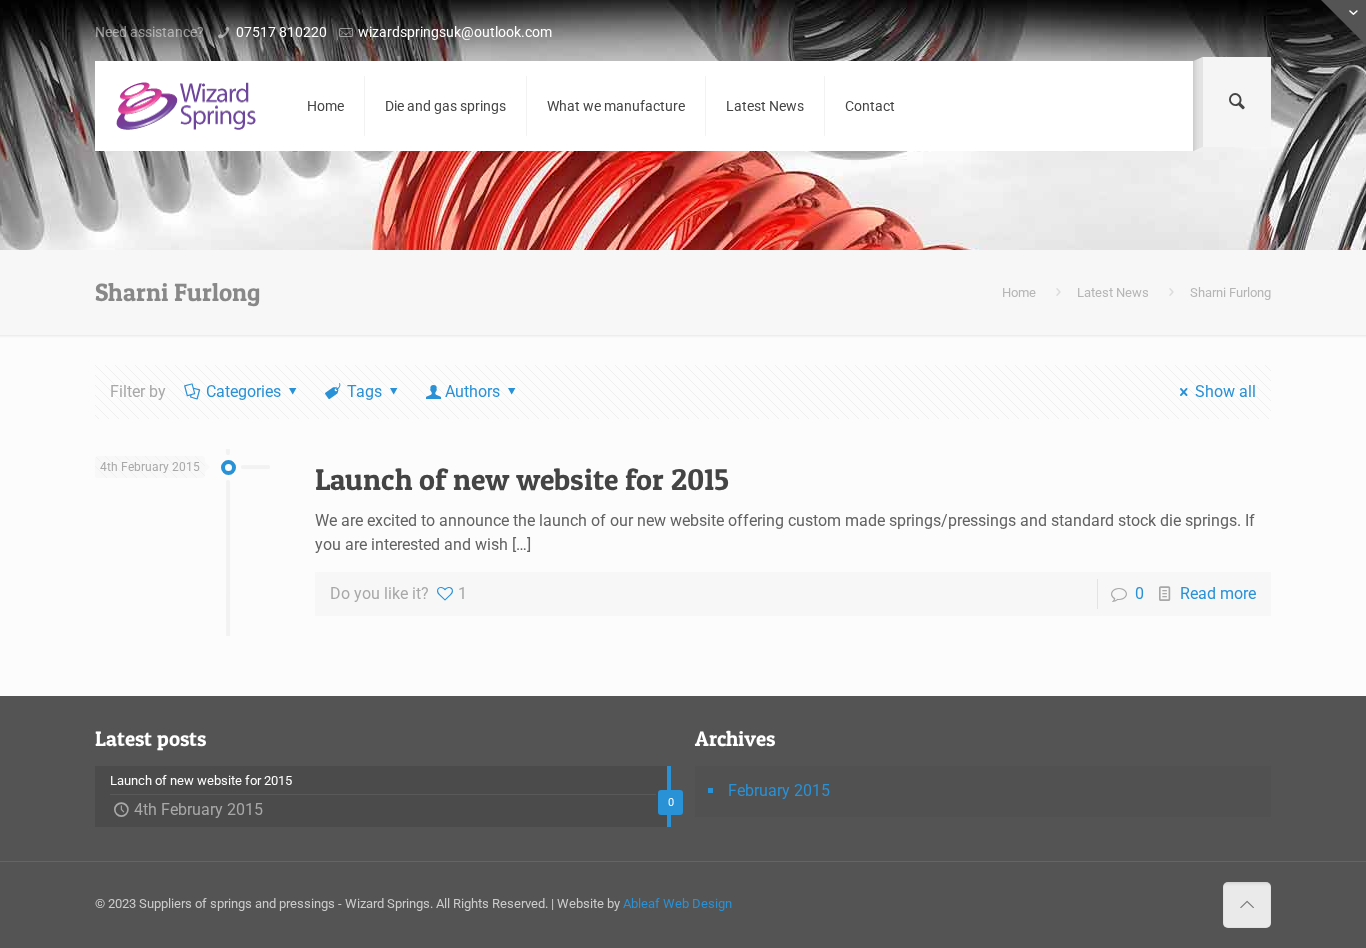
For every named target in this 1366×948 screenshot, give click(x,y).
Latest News (1113, 292)
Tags (364, 391)
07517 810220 (281, 32)
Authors (472, 391)
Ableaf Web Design (677, 903)
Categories (243, 391)
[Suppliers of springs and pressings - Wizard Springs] (186, 106)
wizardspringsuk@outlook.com (455, 32)
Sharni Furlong (1230, 292)
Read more (1218, 593)
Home (1019, 292)
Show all (1225, 391)
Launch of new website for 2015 (522, 479)
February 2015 (779, 790)
